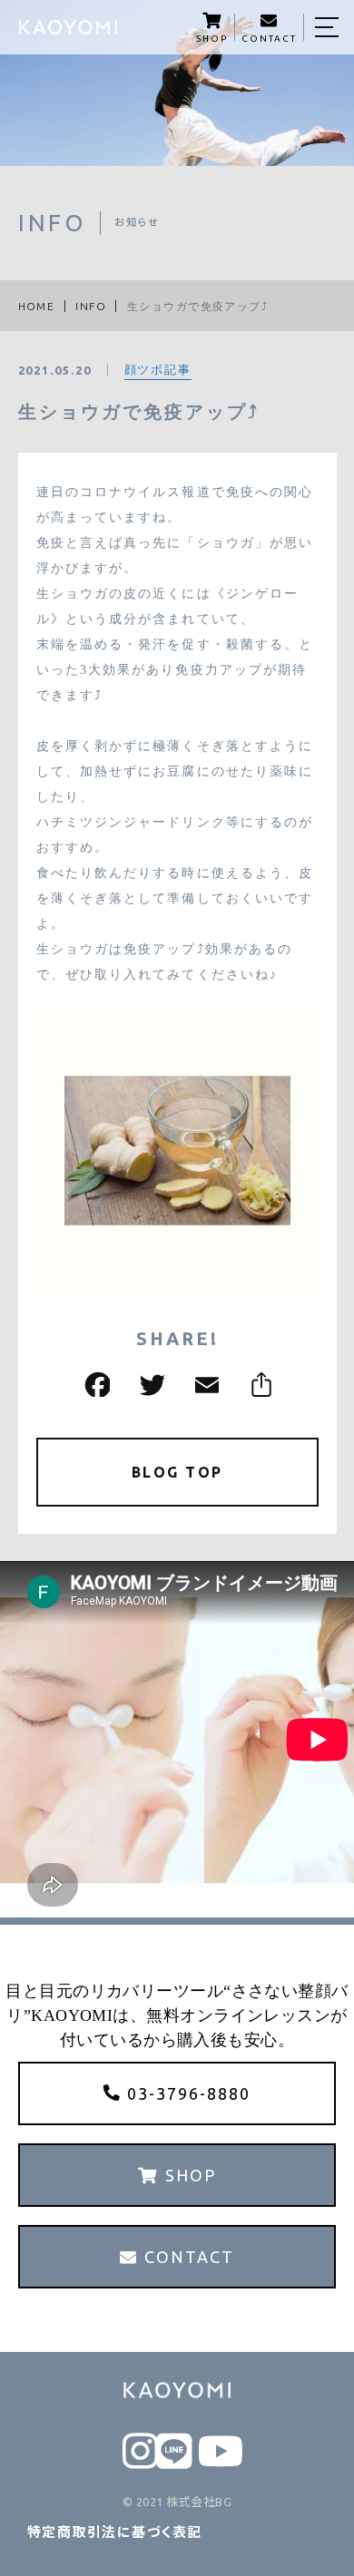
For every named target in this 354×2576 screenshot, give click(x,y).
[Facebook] (95, 1385)
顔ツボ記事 (158, 369)
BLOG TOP (177, 1472)
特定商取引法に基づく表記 (115, 2532)
